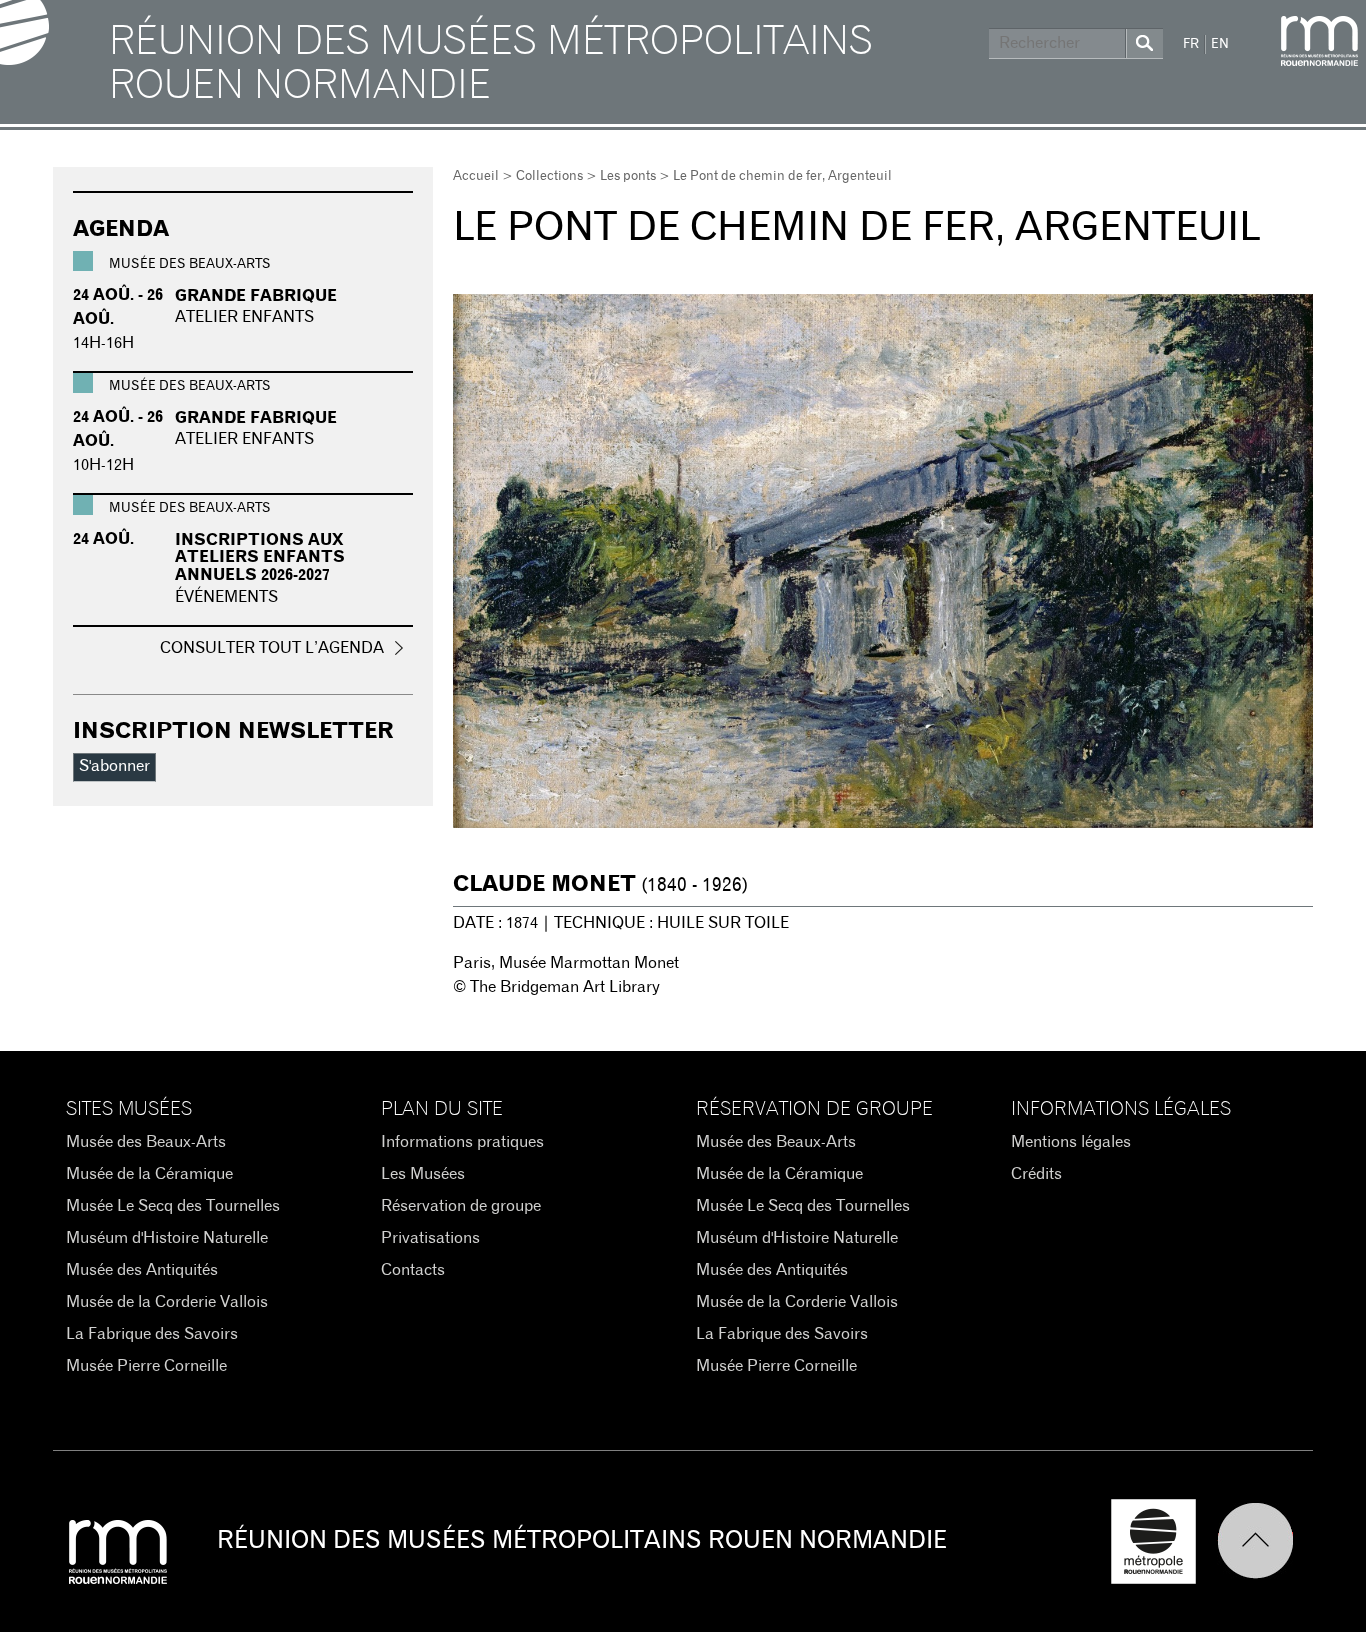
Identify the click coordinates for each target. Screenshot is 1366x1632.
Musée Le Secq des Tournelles (173, 1206)
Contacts (413, 1270)
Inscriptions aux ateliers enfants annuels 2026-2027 (260, 557)
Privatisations (430, 1238)
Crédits (1036, 1174)
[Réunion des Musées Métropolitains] (1319, 41)
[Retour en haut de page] (1265, 1541)
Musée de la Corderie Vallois (167, 1302)
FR (1191, 44)
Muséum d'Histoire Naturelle (167, 1238)
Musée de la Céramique (149, 1174)
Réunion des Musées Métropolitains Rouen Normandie (491, 64)
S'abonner (114, 766)
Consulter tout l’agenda (272, 648)
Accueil (476, 176)
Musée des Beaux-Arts (146, 1142)
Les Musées (423, 1174)
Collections (549, 176)
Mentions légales (1071, 1142)
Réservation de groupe (461, 1206)
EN (1220, 44)
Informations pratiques (462, 1142)
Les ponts (628, 176)
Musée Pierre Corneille (146, 1366)
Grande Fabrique (256, 296)
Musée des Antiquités (142, 1270)
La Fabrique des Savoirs (152, 1334)
